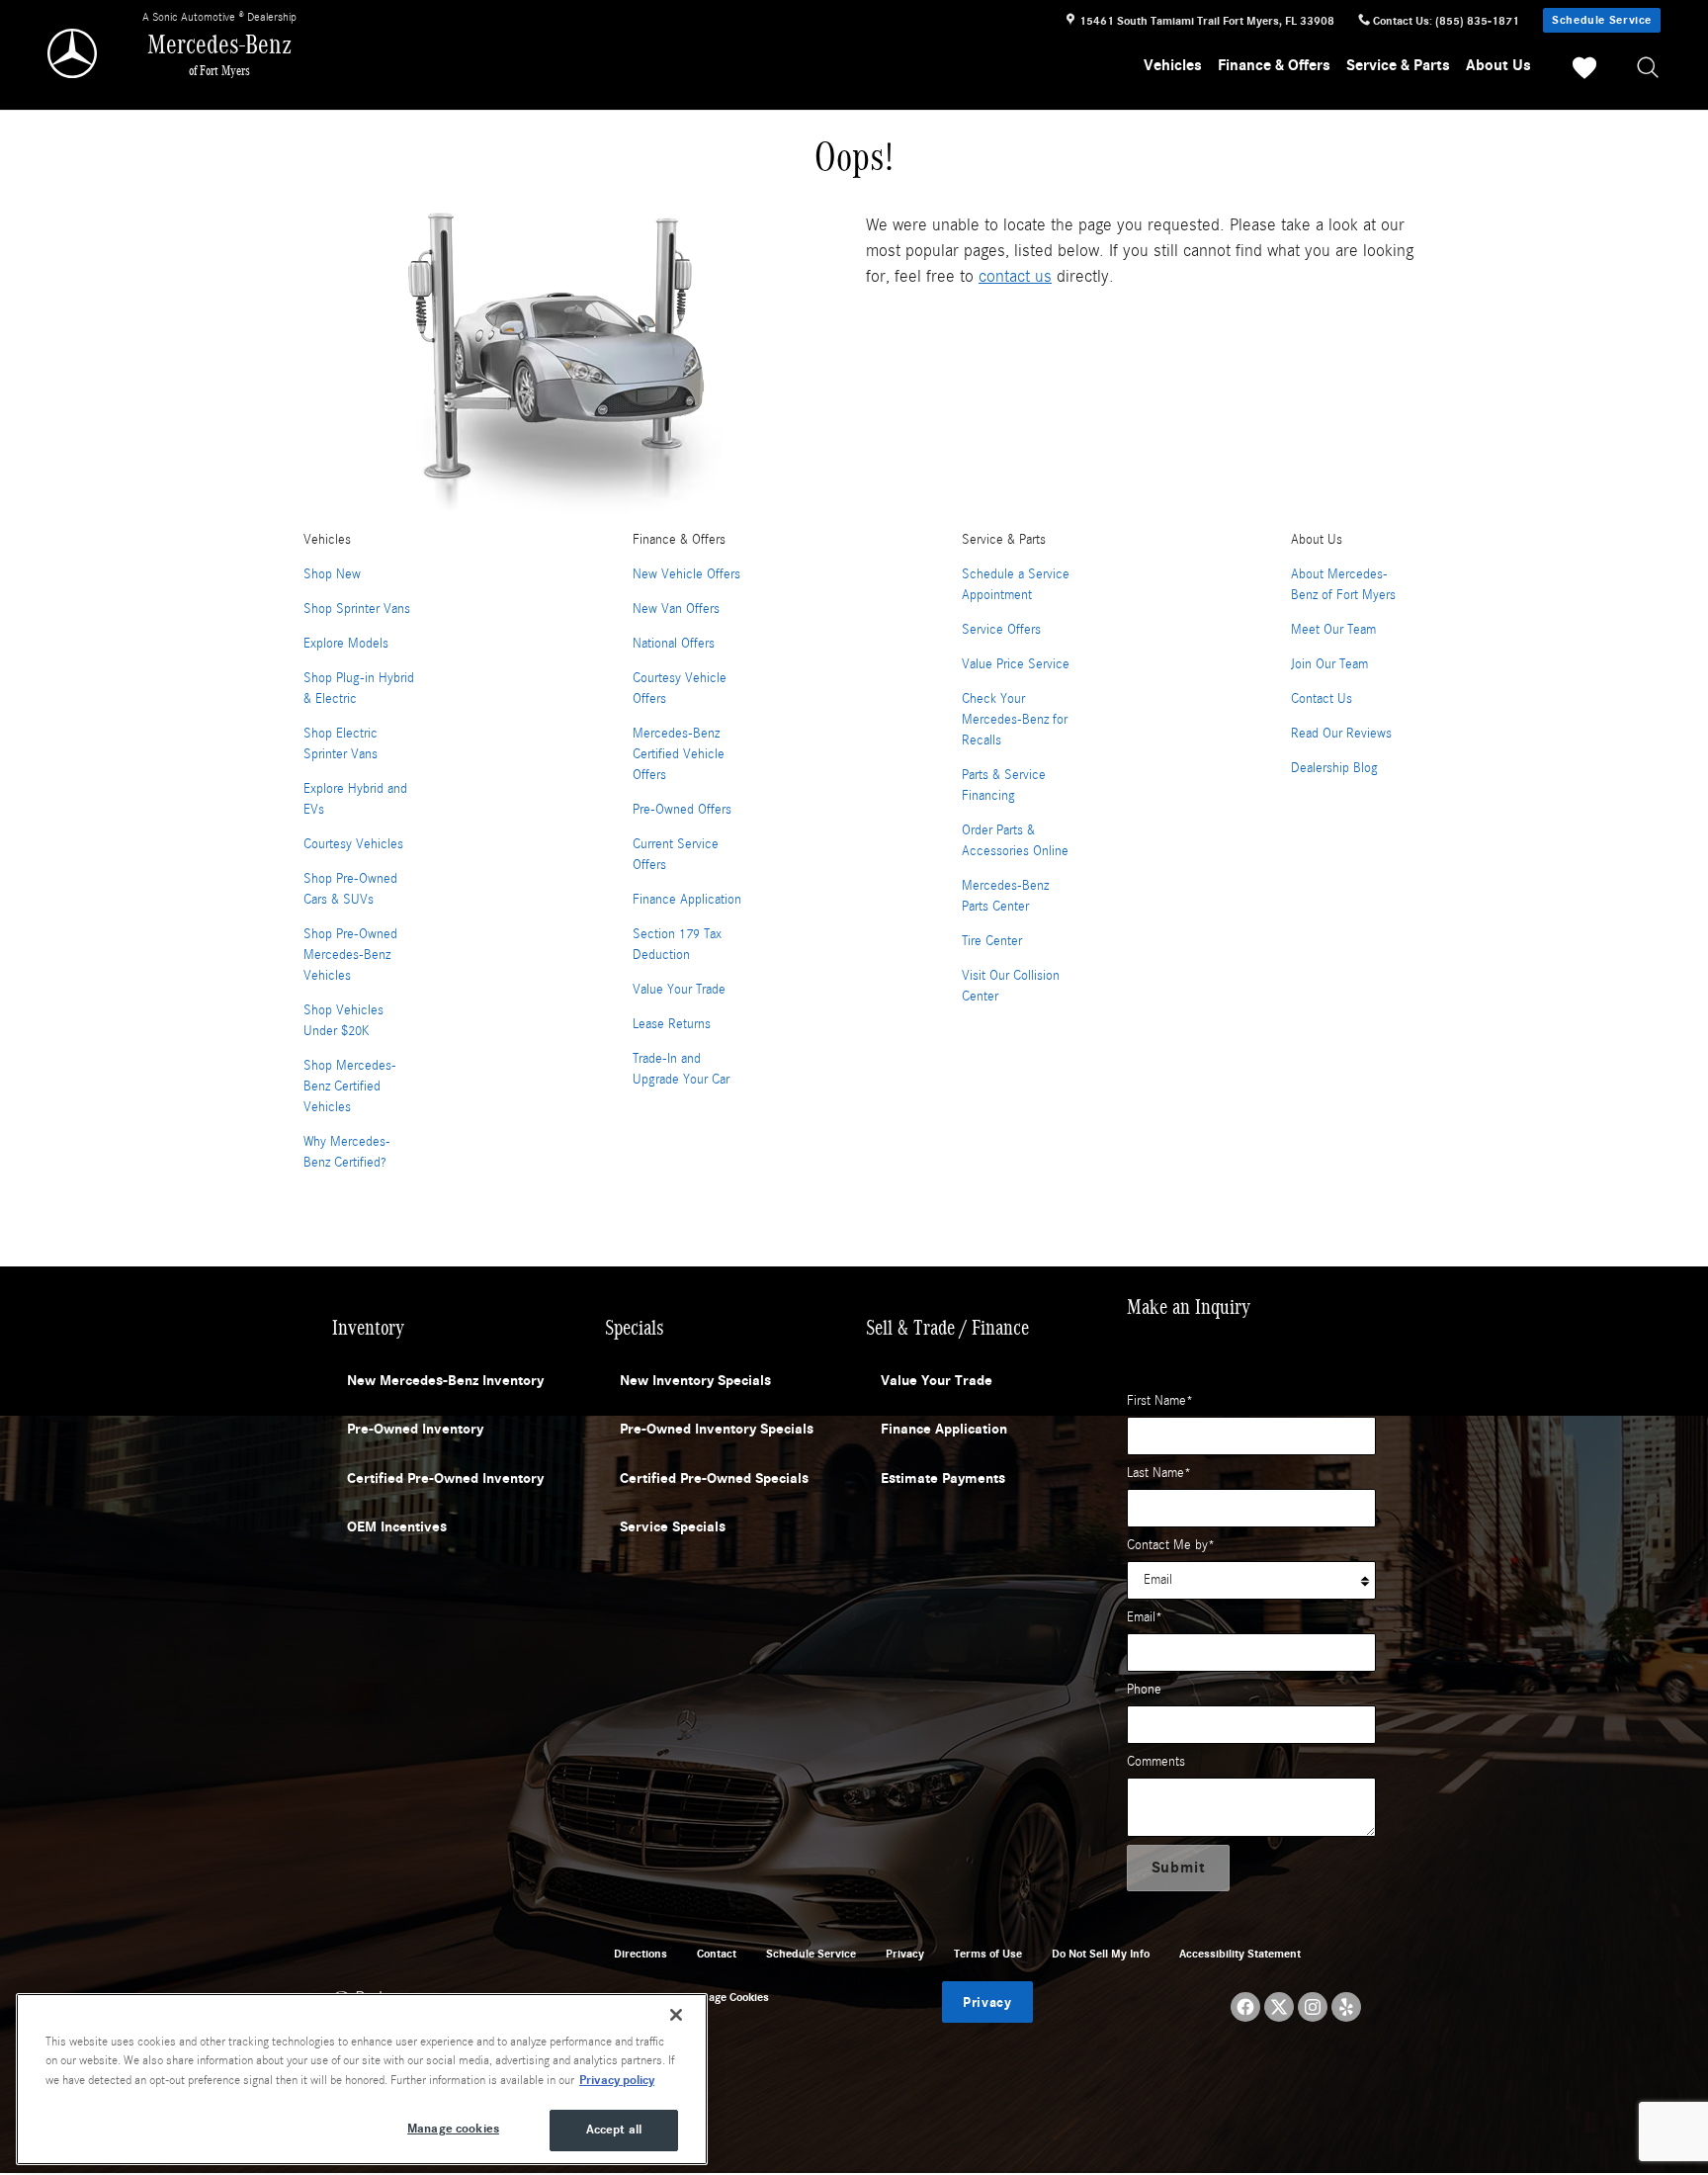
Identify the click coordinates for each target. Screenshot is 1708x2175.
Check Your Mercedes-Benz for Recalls (1015, 720)
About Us (1498, 65)
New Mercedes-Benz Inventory (445, 1380)
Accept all (614, 2130)
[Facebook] (1245, 2007)
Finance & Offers (1274, 65)
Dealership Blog (1334, 768)
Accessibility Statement (1240, 1954)
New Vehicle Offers (686, 574)
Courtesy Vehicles (353, 844)
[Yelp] (1346, 2007)
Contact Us (1322, 699)
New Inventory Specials (695, 1380)
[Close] (676, 2015)
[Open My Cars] (1580, 71)
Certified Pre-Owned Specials (714, 1478)
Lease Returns (672, 1024)
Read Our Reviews (1341, 734)
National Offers (674, 644)
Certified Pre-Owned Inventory (445, 1478)
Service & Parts (1398, 65)
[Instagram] (1313, 2007)
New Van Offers (676, 609)
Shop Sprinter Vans (357, 609)
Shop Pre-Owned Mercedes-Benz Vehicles (350, 955)
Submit (1179, 1868)
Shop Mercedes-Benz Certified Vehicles (350, 1087)
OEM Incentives (397, 1526)
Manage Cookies (727, 1997)
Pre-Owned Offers (682, 810)
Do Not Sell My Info (1101, 1954)
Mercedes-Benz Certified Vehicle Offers (679, 754)
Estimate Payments (943, 1478)
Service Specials (673, 1526)
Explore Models (346, 644)
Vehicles (1173, 65)
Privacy (905, 1954)
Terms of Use (988, 1954)
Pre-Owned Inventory (415, 1429)
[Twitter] (1279, 2007)
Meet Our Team (1333, 630)
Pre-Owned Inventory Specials (717, 1429)
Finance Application (687, 900)
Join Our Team (1329, 664)
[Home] (74, 53)
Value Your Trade (679, 990)
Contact (717, 1954)
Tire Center (992, 941)
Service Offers (1001, 630)
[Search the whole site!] (1649, 69)
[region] (362, 2079)
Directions (640, 1954)
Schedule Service (1602, 20)
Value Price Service (1016, 664)
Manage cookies (453, 2129)
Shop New (332, 574)
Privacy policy (617, 2080)
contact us (1015, 276)
